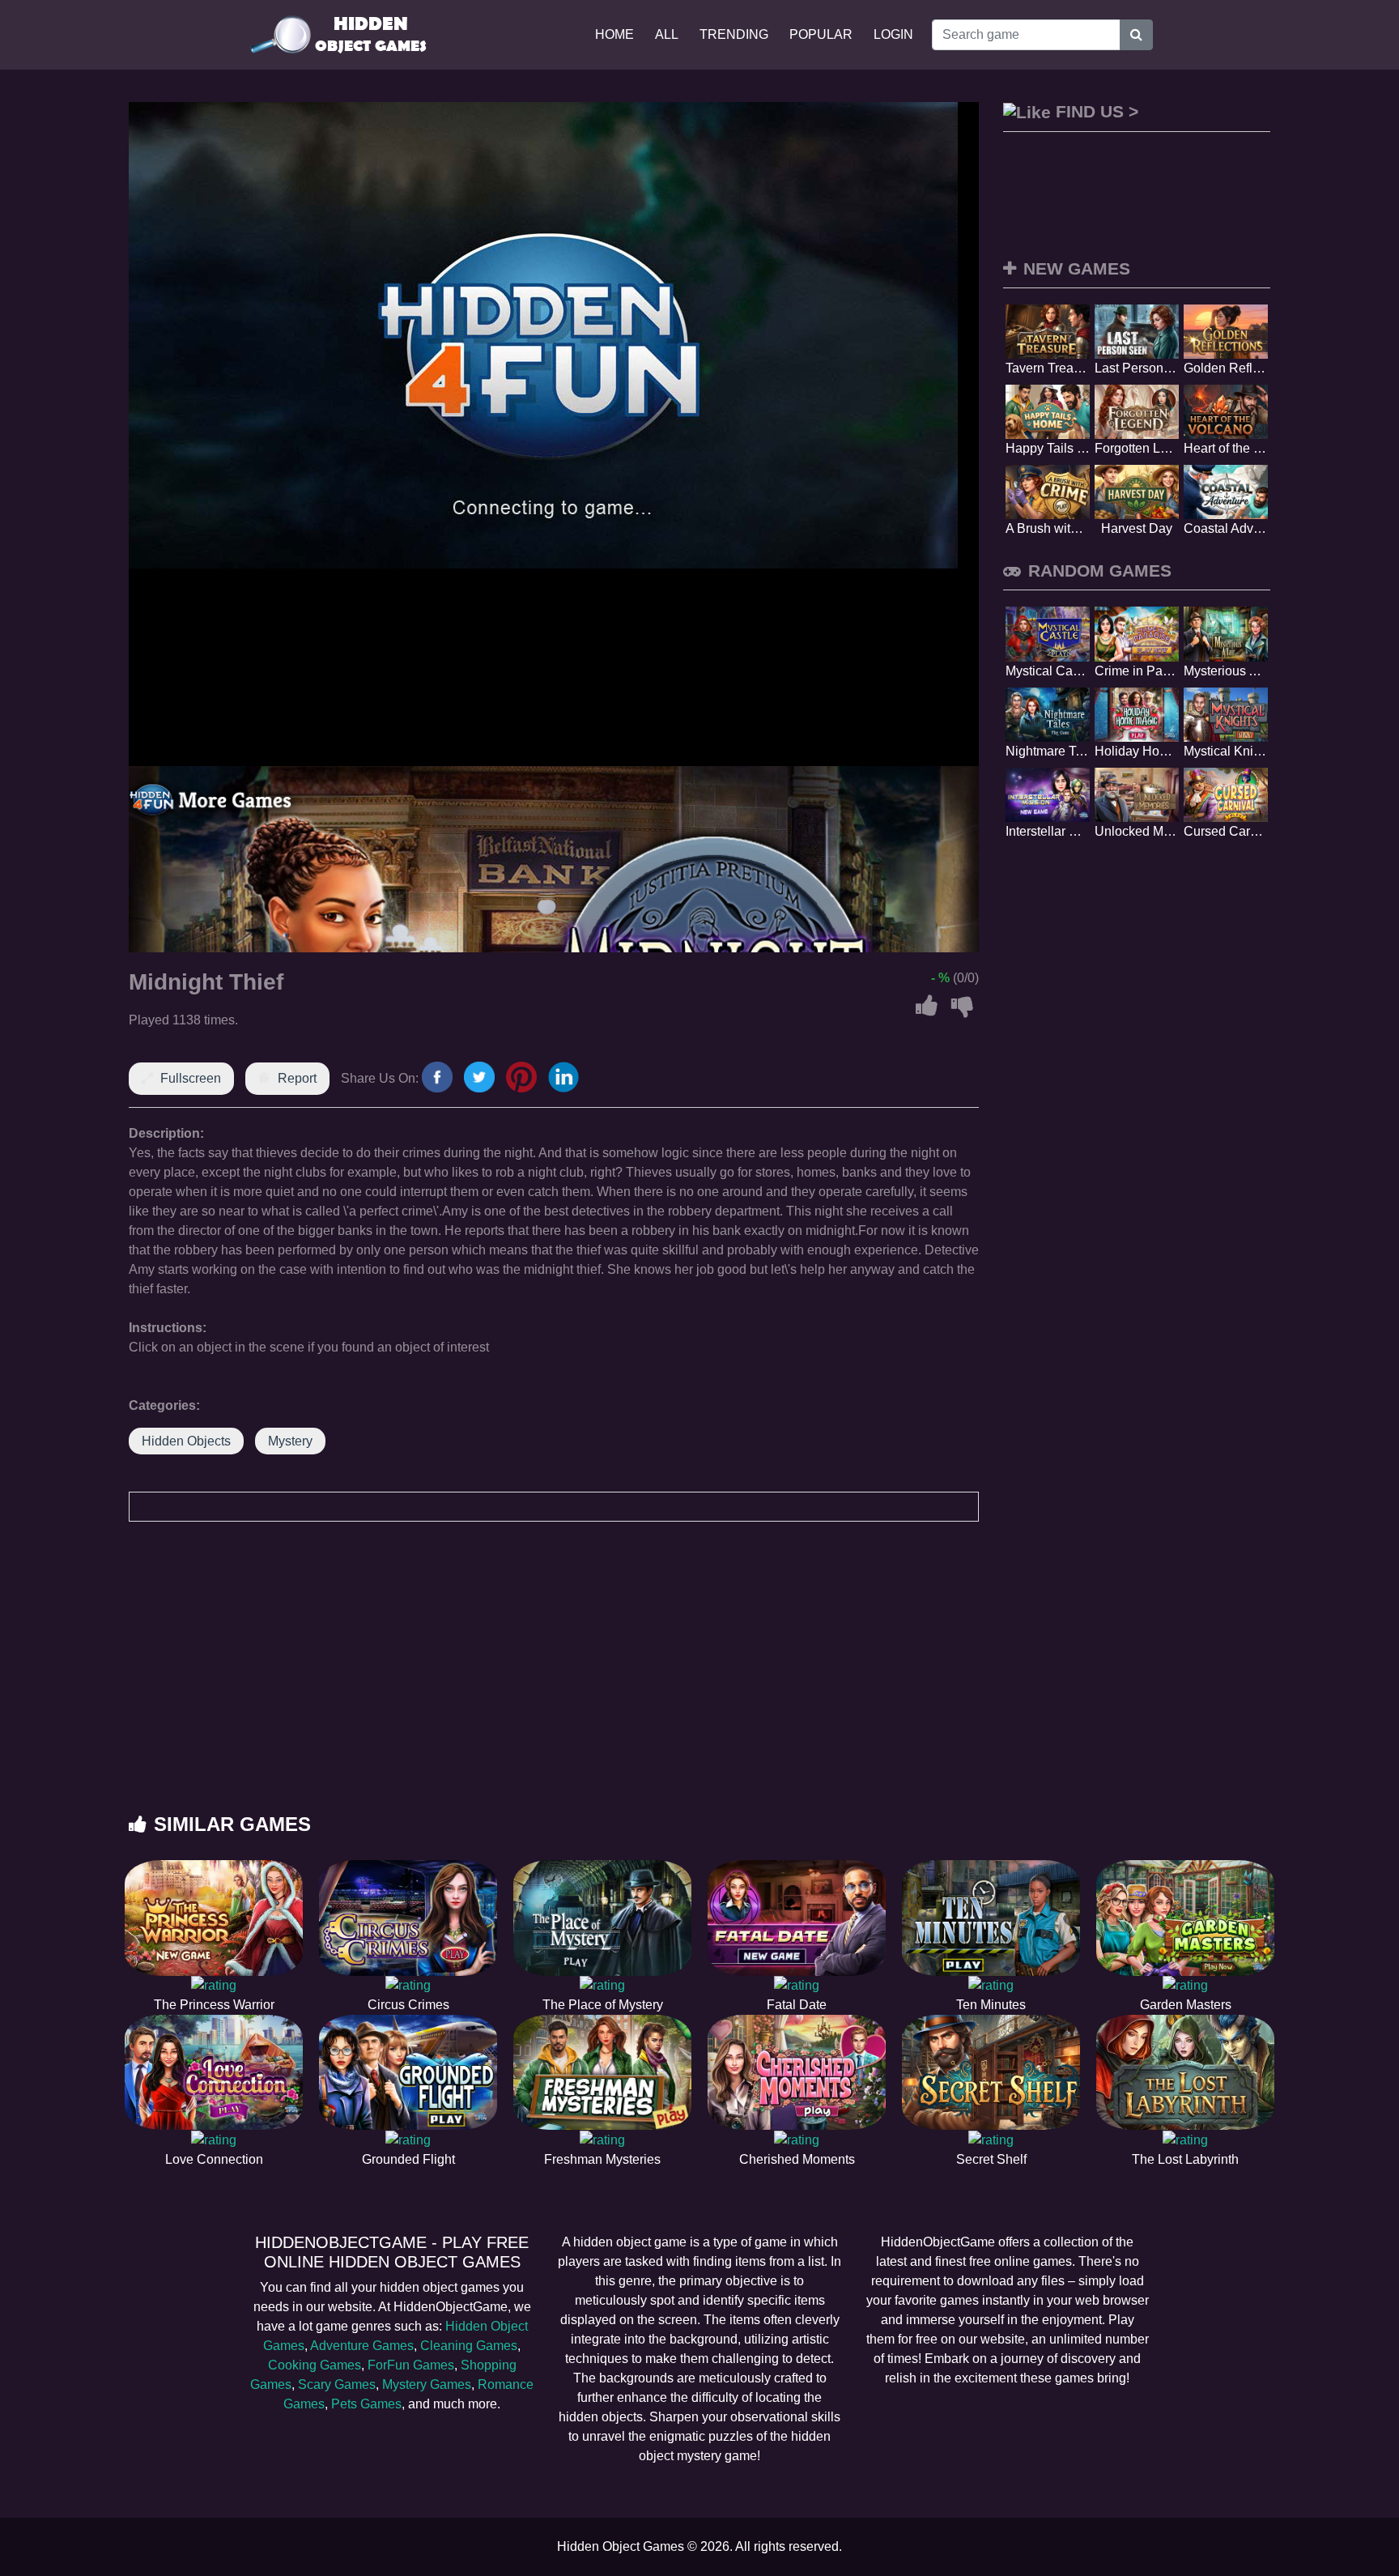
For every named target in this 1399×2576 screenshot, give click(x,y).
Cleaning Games (469, 2346)
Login (893, 34)
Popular (821, 34)
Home (614, 34)
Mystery (290, 1441)
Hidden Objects (186, 1441)
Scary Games (337, 2384)
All (667, 34)
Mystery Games (427, 2384)
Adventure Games (362, 2346)
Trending (734, 34)
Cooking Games (315, 2365)
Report (297, 1078)
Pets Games (366, 2404)
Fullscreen (191, 1078)
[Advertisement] (699, 1684)
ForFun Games (411, 2365)
